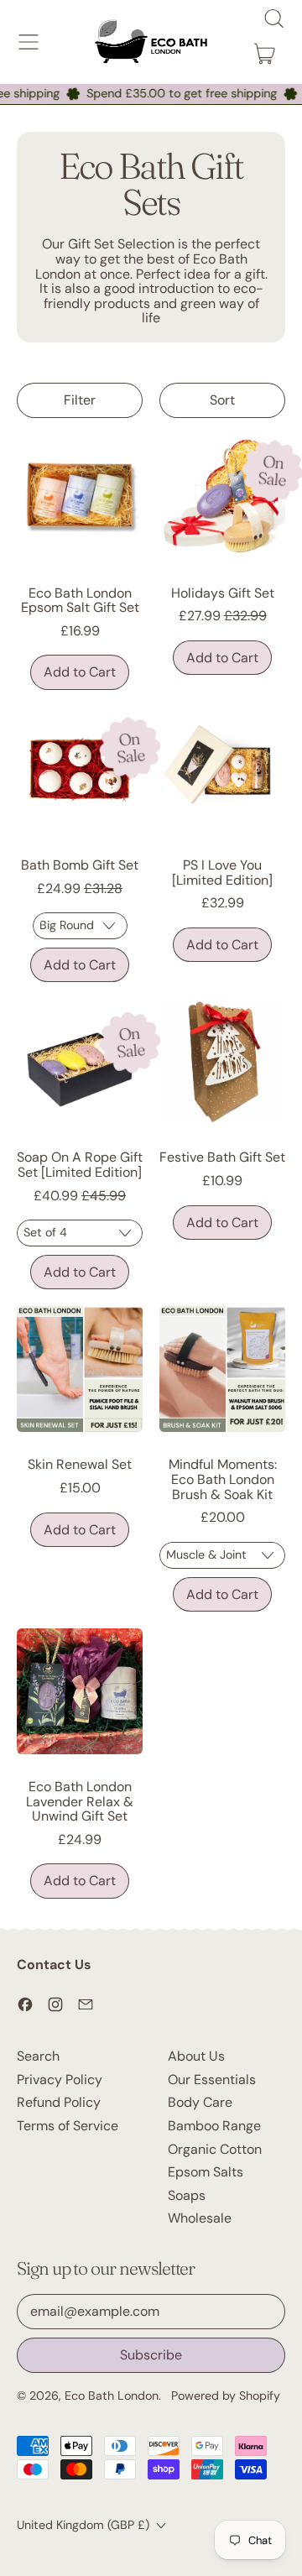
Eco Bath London (112, 2396)
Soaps (187, 2195)
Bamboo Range (214, 2126)
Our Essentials (212, 2080)
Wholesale (200, 2218)
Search (38, 2056)
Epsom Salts (206, 2172)
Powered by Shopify (226, 2396)
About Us (196, 2056)
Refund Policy (59, 2102)
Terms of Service (68, 2126)
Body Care (200, 2102)
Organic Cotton (215, 2149)
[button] (273, 18)
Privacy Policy (60, 2080)
